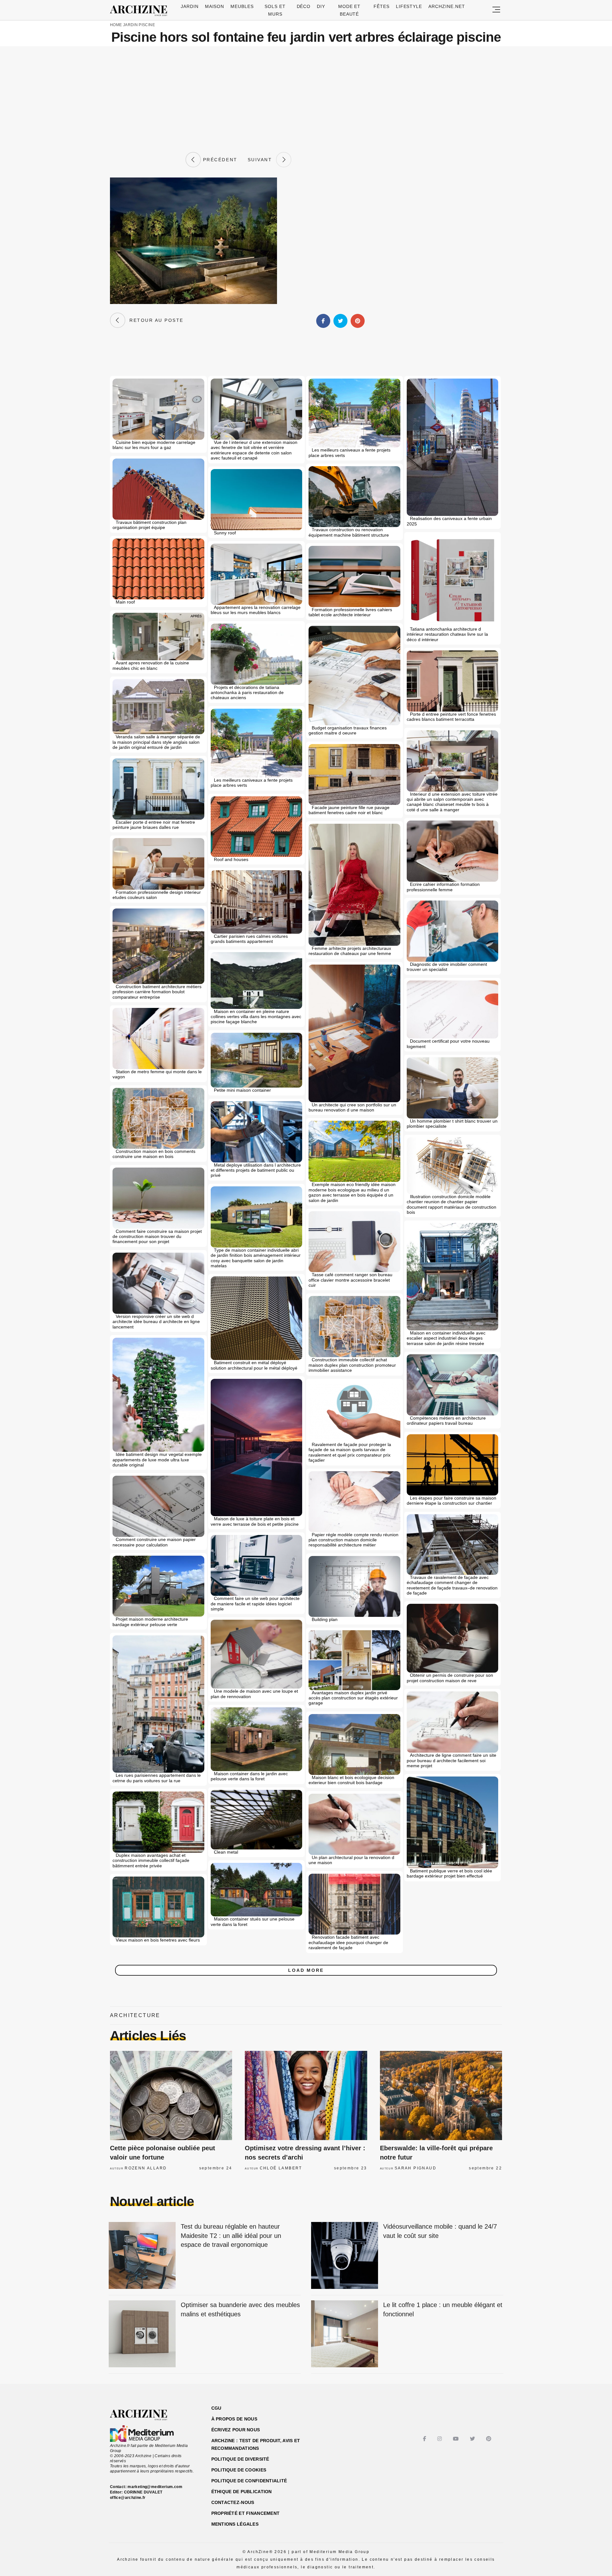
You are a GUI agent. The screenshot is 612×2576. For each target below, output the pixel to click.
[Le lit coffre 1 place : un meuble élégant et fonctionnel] (345, 2334)
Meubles (242, 6)
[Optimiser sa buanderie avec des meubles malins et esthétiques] (142, 2334)
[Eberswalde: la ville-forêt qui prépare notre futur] (441, 2095)
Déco (304, 6)
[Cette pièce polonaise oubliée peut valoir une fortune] (171, 2095)
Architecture (135, 2015)
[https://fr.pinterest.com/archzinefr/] (489, 2439)
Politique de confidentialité (249, 2481)
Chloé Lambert (281, 2168)
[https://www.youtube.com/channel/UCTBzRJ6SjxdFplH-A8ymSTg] (457, 2439)
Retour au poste (154, 320)
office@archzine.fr (128, 2498)
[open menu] (496, 10)
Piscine (147, 25)
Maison (215, 6)
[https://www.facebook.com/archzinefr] (425, 2439)
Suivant (262, 160)
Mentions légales (235, 2524)
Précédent (219, 160)
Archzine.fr (144, 2415)
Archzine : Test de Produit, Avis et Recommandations (256, 2444)
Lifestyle (409, 6)
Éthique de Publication (242, 2492)
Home (116, 25)
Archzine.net (447, 6)
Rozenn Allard (146, 2168)
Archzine (141, 11)
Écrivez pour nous (236, 2430)
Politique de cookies (239, 2470)
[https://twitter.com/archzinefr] (473, 2439)
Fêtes (382, 6)
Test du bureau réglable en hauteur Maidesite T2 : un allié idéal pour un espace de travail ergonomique (231, 2236)
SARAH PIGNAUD (415, 2168)
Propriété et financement (246, 2513)
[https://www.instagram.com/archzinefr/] (440, 2439)
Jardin (190, 6)
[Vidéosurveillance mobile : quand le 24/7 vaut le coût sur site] (345, 2256)
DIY (321, 6)
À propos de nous (234, 2419)
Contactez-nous (233, 2502)
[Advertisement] (306, 99)
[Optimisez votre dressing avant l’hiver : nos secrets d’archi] (306, 2095)
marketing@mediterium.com (155, 2487)
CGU (216, 2408)
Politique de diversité (240, 2459)
